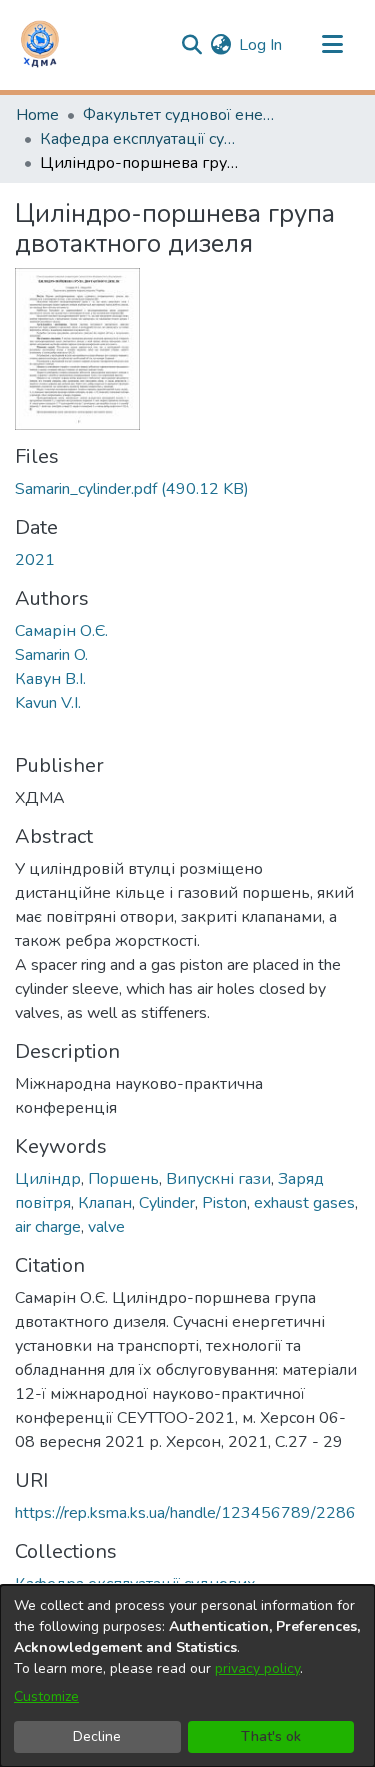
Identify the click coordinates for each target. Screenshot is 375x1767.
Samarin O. (51, 655)
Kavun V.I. (48, 703)
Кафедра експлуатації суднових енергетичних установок (140, 139)
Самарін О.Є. (61, 631)
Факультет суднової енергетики (183, 115)
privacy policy (257, 1668)
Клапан (105, 1203)
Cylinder (167, 1203)
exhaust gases (304, 1203)
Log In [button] (261, 45)
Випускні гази (218, 1179)
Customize (46, 1696)
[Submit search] (191, 45)
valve (106, 1227)
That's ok (271, 1736)
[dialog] (187, 1676)
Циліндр (48, 1179)
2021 (35, 560)
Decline (97, 1736)
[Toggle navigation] (332, 45)
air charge (48, 1227)
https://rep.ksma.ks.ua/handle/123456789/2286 (185, 1513)
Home (37, 115)
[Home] (40, 45)
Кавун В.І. (50, 679)
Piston (224, 1203)
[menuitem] (220, 45)
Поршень (123, 1179)
